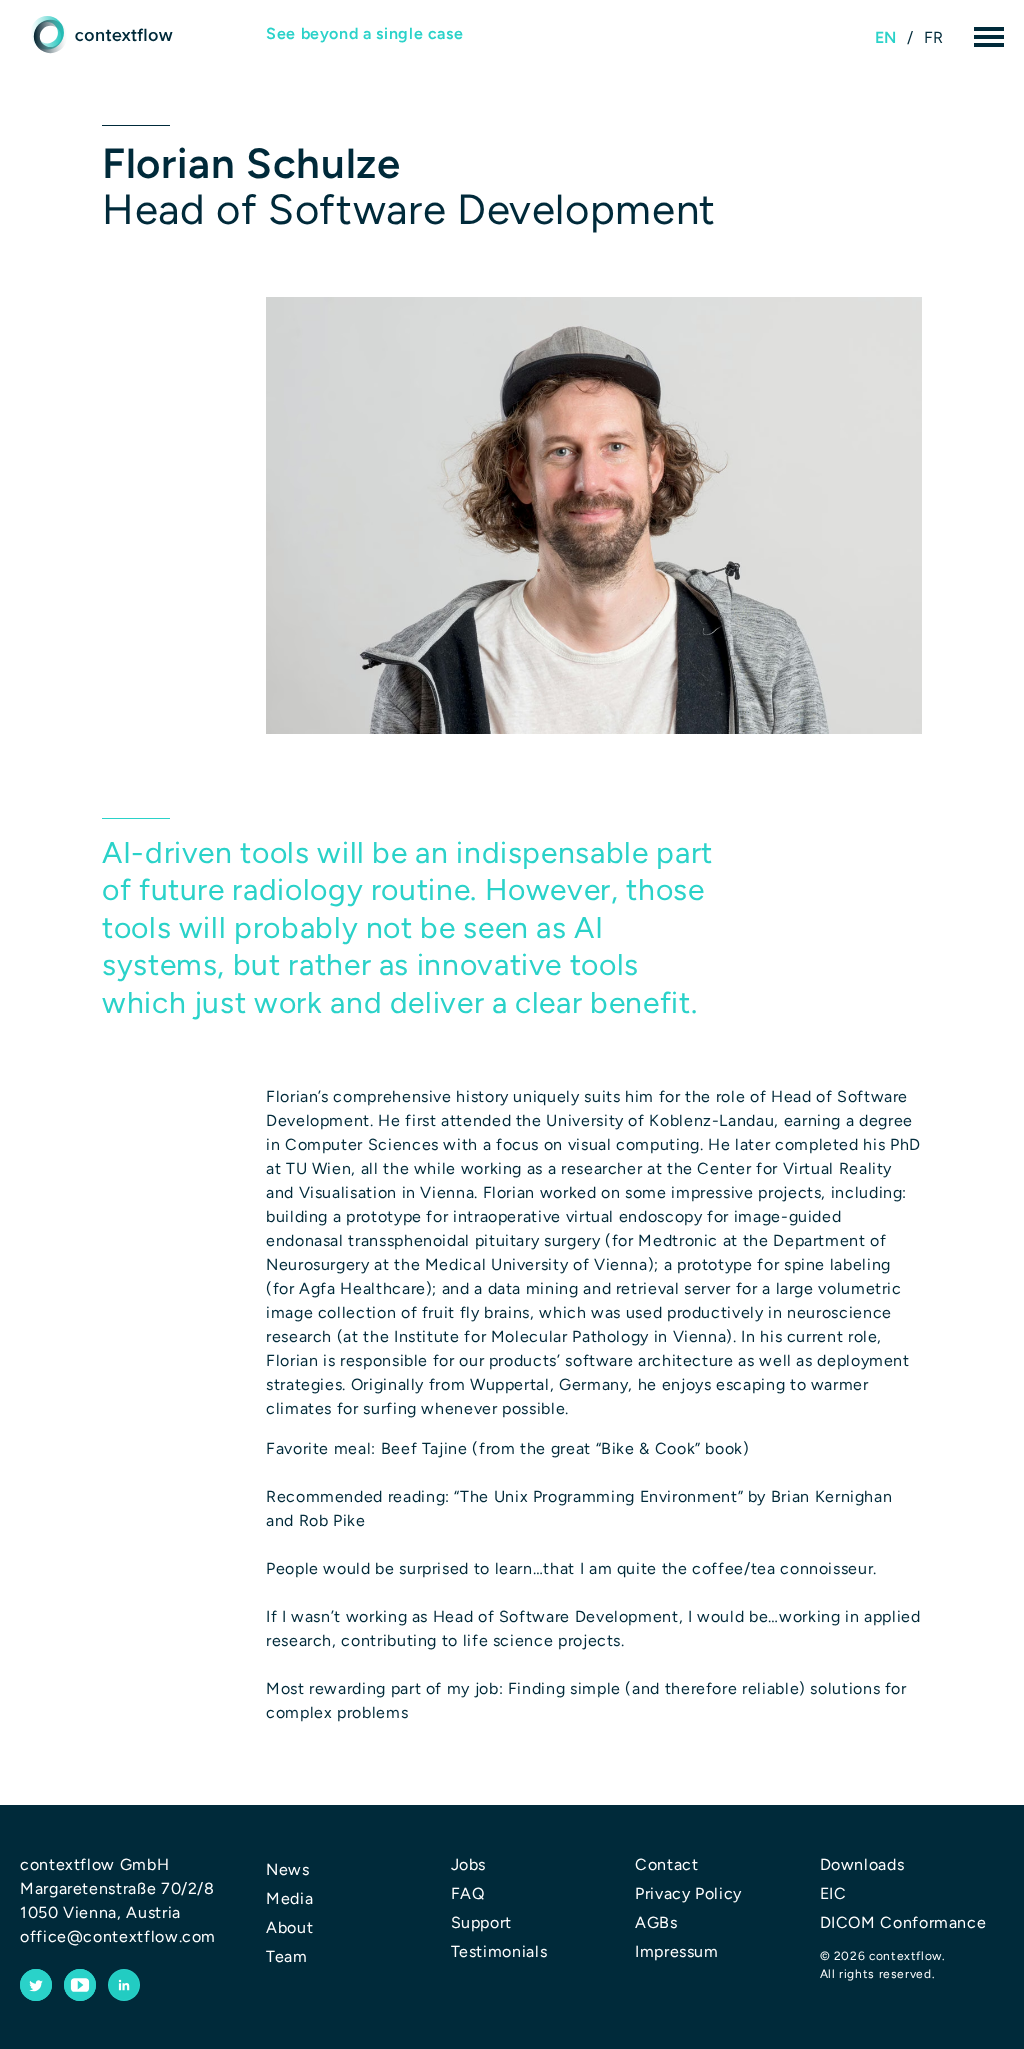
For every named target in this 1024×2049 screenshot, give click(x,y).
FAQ (468, 1893)
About (289, 1927)
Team (287, 1956)
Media (289, 1898)
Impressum (677, 1951)
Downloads (862, 1864)
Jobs (469, 1864)
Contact (666, 1864)
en (886, 37)
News (288, 1869)
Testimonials (499, 1951)
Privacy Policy (688, 1893)
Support (481, 1922)
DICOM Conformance (903, 1922)
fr (934, 37)
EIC (833, 1893)
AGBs (656, 1922)
